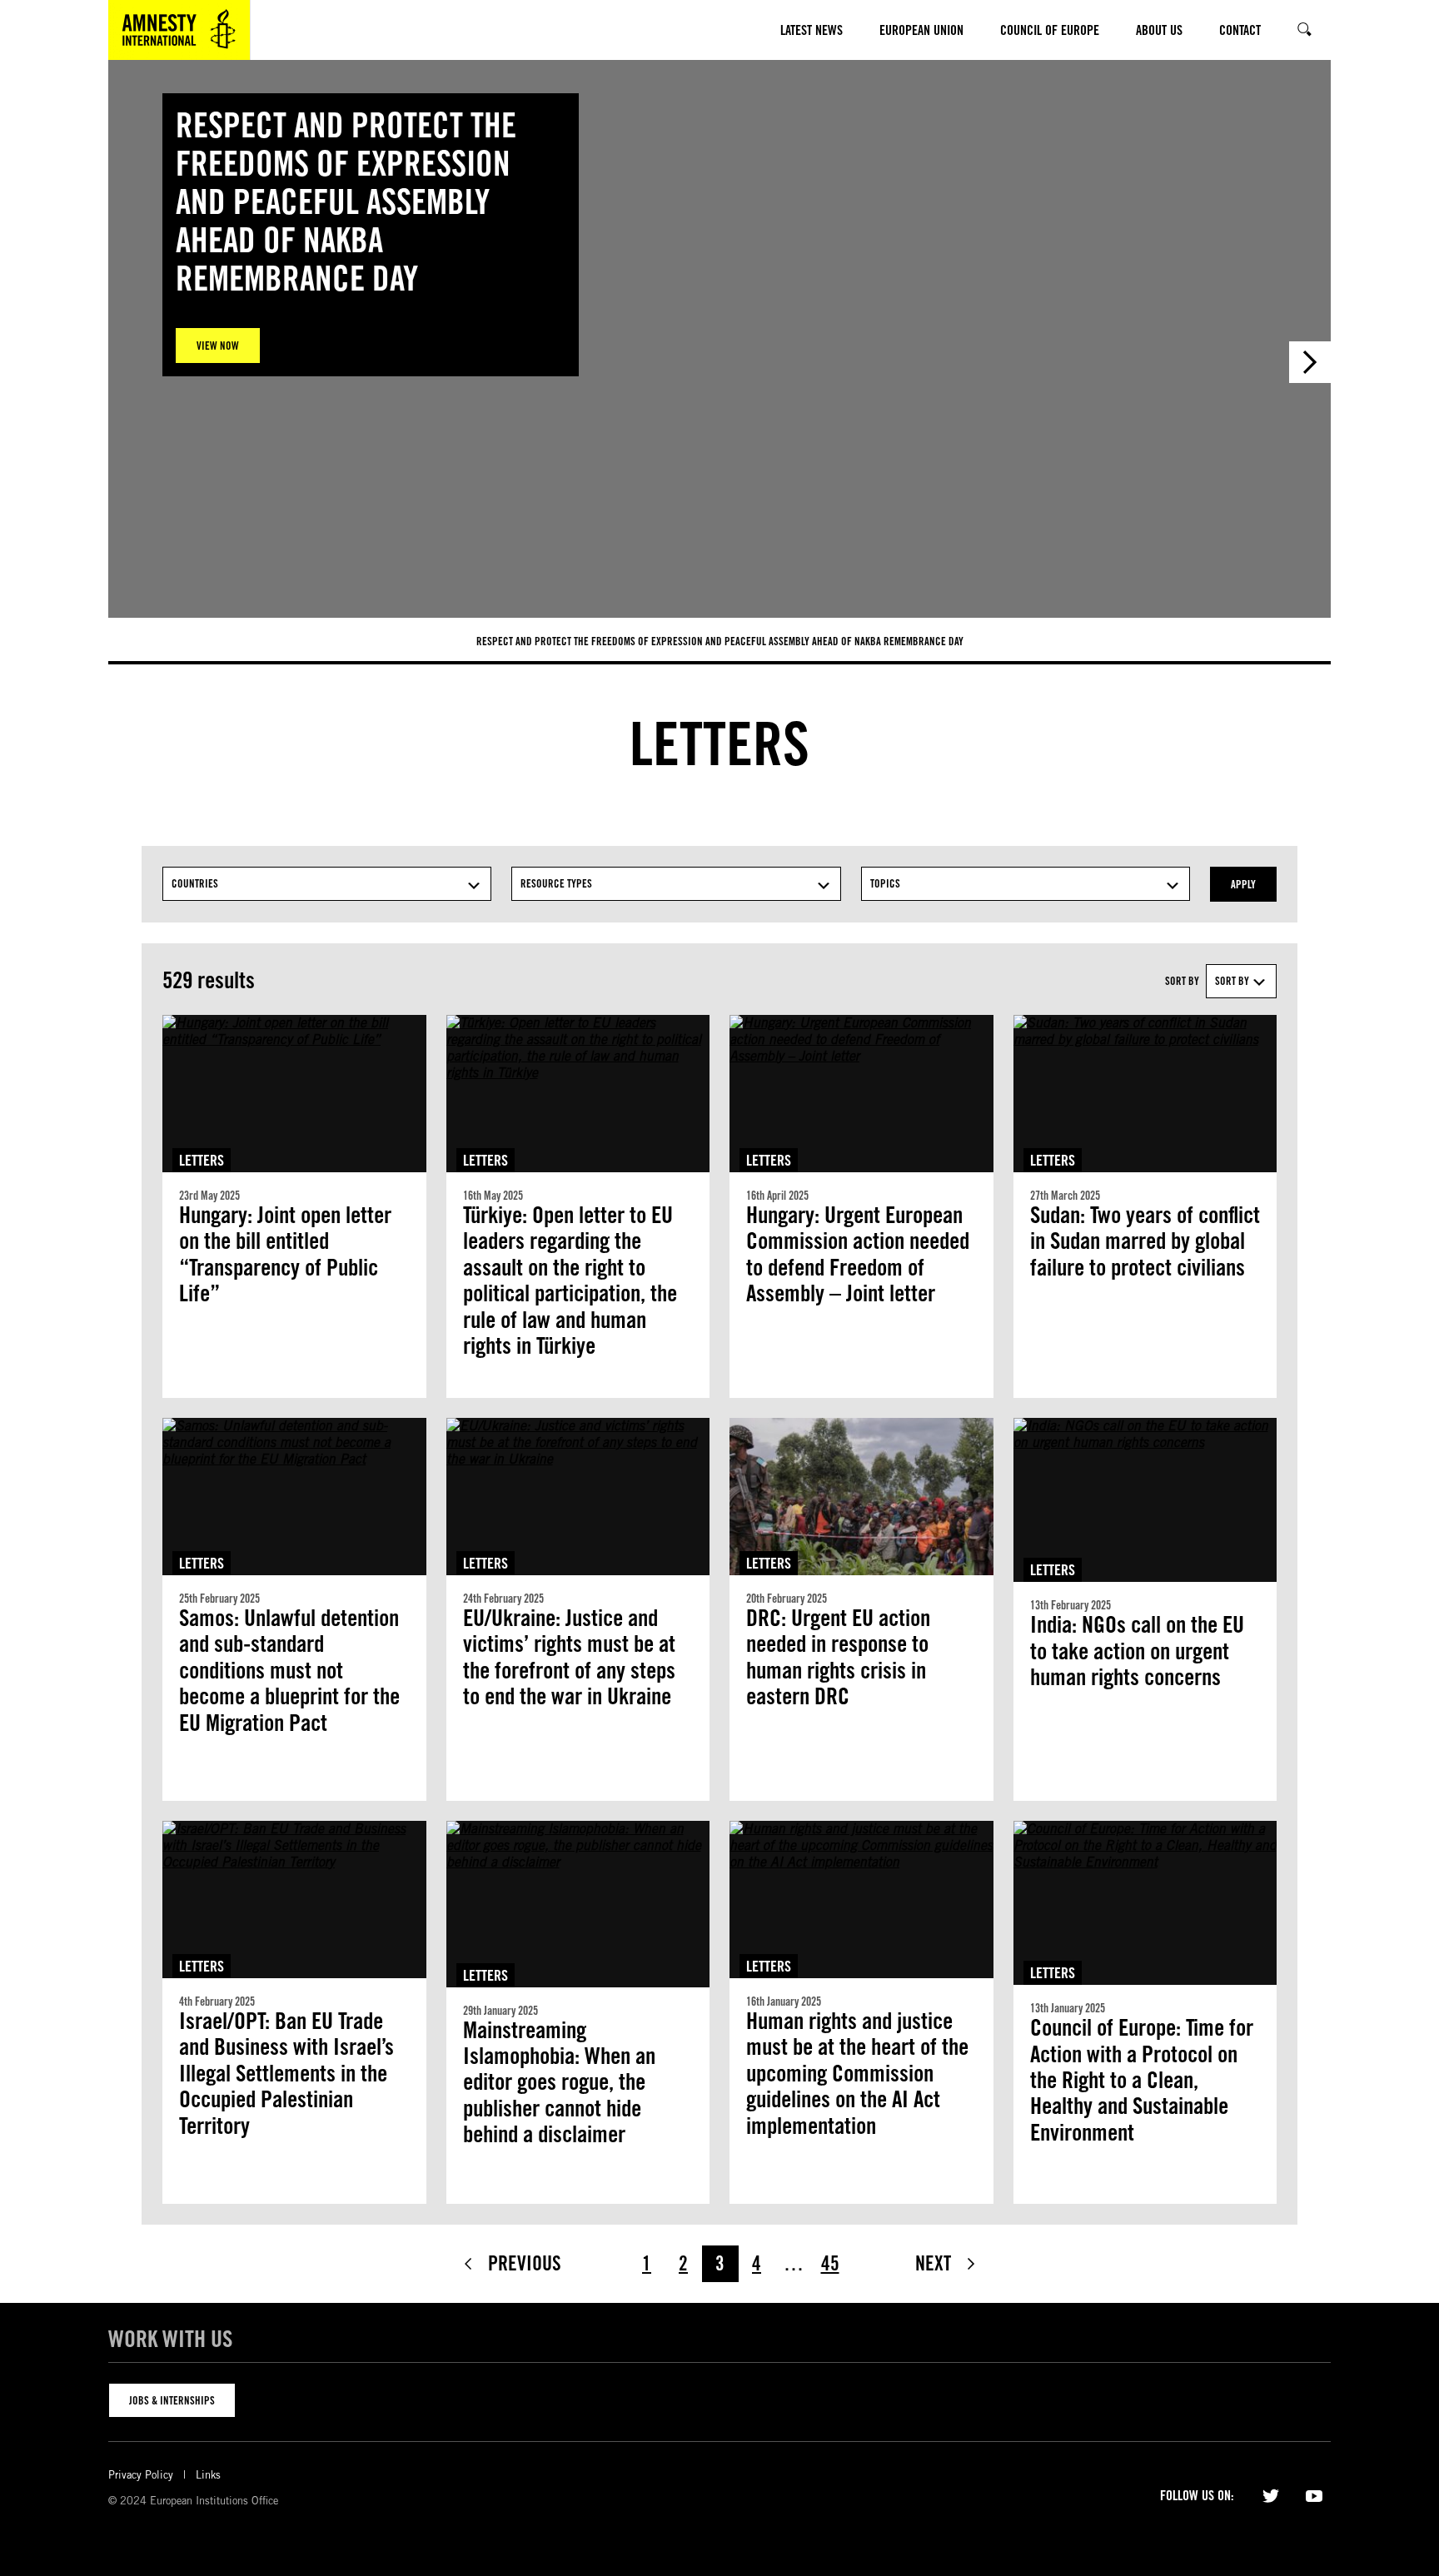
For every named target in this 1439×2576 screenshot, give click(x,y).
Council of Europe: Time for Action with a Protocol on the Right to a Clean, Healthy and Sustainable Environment (1142, 2080)
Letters (202, 1160)
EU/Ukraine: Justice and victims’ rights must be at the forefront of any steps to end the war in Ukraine (569, 1657)
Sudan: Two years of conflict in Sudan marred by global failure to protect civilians (1145, 1241)
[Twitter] (1271, 2494)
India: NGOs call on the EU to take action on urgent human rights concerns (1137, 1651)
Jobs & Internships (172, 2400)
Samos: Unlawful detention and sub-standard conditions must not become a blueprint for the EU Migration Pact (289, 1671)
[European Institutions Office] (179, 30)
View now (218, 346)
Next (1310, 362)
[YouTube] (1314, 2494)
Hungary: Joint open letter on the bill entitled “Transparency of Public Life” (285, 1254)
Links (208, 2475)
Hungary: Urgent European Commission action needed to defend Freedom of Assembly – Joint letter (858, 1254)
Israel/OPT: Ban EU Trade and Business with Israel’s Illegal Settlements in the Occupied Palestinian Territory (286, 2074)
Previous (525, 2263)
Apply (1243, 884)
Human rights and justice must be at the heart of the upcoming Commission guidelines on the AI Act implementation (857, 2074)
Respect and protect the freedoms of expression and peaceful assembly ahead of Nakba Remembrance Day (720, 641)
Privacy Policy (141, 2475)
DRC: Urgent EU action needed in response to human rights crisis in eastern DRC (838, 1657)
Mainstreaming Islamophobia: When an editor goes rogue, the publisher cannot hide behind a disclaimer (559, 2083)
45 (830, 2263)
